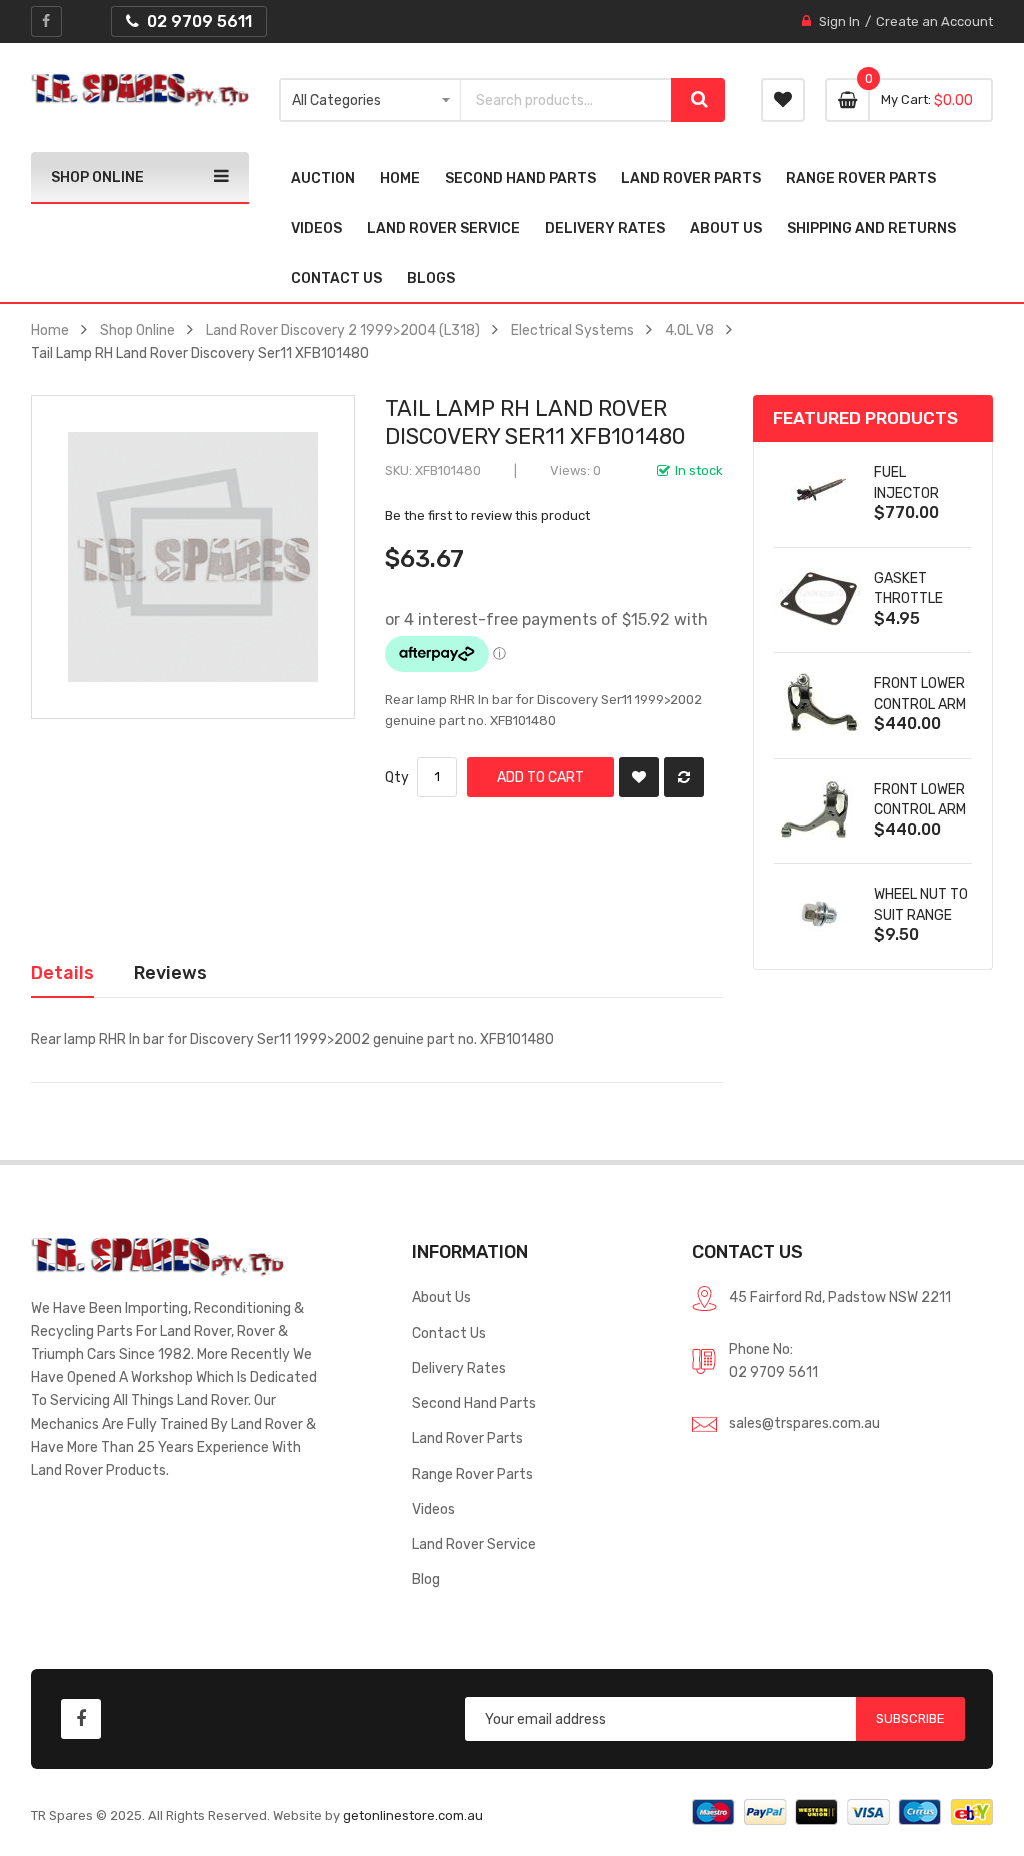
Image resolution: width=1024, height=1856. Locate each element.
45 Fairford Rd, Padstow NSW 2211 (840, 1297)
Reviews (170, 972)
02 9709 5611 (773, 1372)
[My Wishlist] (783, 100)
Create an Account (934, 21)
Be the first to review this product (487, 515)
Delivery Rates (459, 1368)
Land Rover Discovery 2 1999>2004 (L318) (343, 330)
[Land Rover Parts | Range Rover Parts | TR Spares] (140, 90)
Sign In (839, 21)
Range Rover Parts (472, 1474)
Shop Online (137, 330)
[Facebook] (46, 21)
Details (62, 972)
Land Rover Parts (467, 1438)
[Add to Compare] (684, 777)
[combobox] (566, 100)
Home (50, 330)
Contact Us (449, 1333)
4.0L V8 (689, 330)
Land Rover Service (474, 1544)
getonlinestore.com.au (413, 1815)
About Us (441, 1297)
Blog (426, 1579)
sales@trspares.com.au (804, 1423)
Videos (433, 1509)
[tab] (62, 973)
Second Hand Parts (474, 1403)
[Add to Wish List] (639, 777)
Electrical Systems (572, 330)
